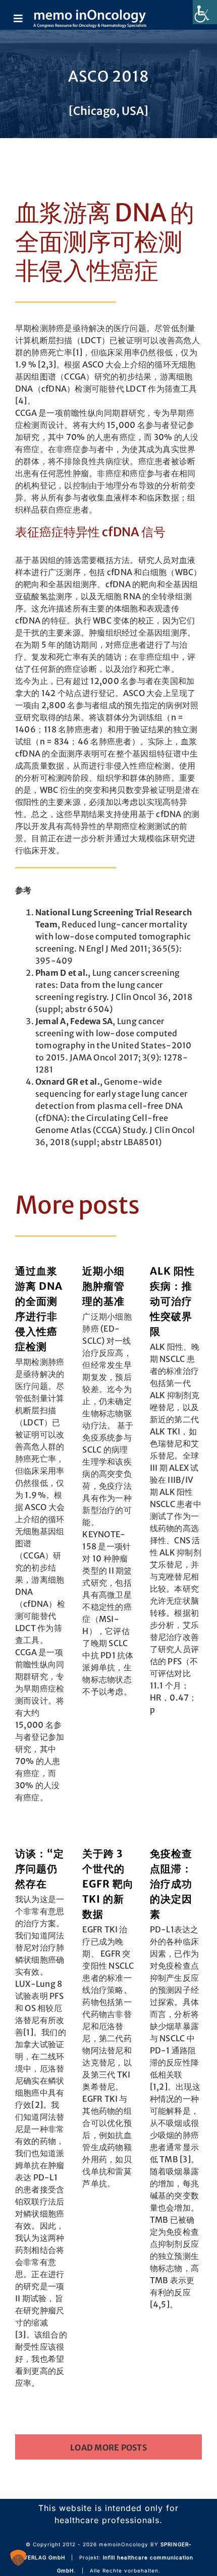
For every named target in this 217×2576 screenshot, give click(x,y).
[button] (18, 2558)
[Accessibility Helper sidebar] (205, 12)
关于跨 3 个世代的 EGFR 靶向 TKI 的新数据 (108, 1884)
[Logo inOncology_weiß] (90, 14)
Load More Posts (108, 2447)
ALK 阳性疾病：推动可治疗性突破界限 (172, 1301)
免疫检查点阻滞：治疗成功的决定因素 (171, 1884)
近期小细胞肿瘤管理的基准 (103, 1286)
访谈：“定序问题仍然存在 (40, 1869)
